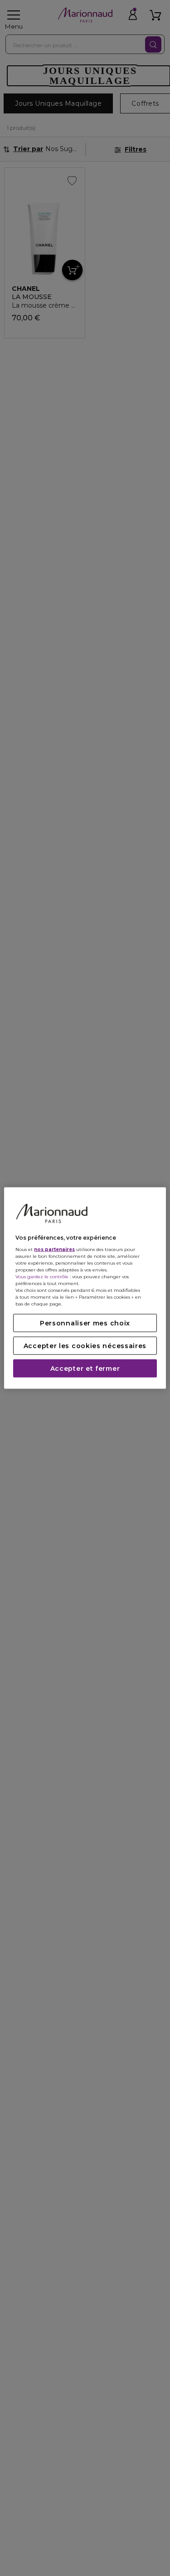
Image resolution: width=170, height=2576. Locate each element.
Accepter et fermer (85, 1369)
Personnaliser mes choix (85, 1323)
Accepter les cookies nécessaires (85, 1346)
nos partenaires (54, 1249)
